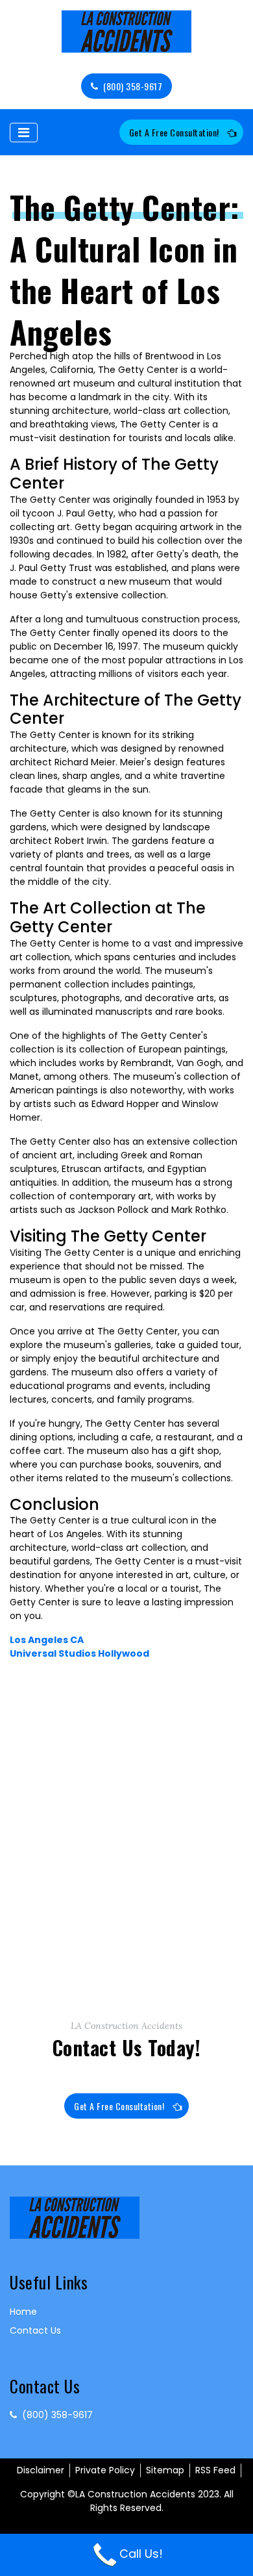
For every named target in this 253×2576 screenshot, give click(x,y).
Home (23, 2312)
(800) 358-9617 (133, 86)
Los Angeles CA (47, 1640)
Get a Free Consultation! (174, 132)
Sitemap (165, 2470)
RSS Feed (215, 2470)
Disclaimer (41, 2470)
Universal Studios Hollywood (79, 1653)
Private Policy (105, 2470)
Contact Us (35, 2330)
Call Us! (141, 2554)
